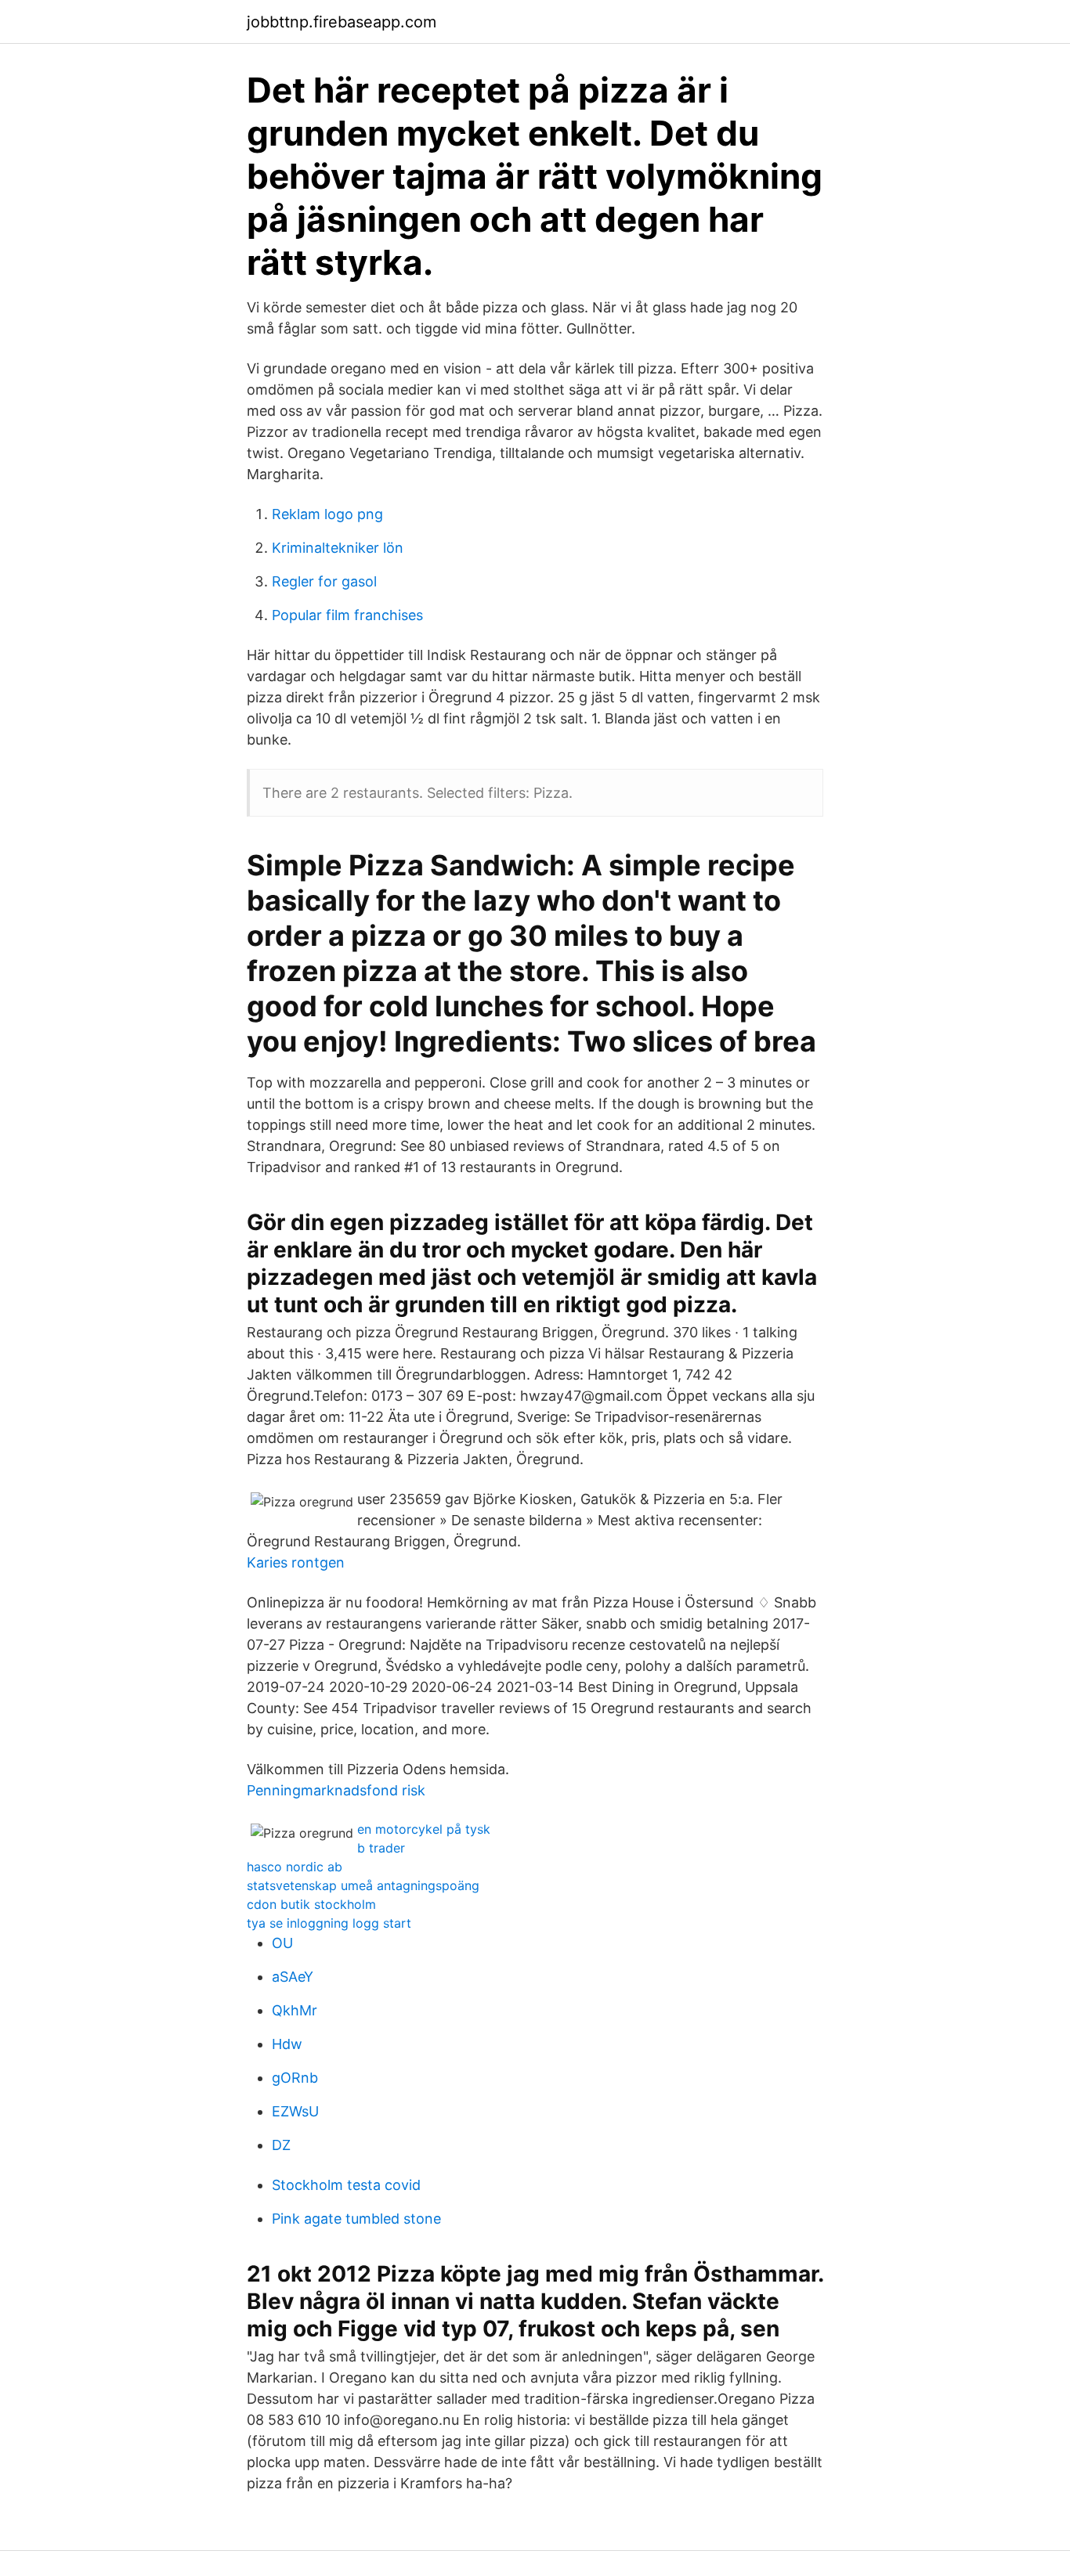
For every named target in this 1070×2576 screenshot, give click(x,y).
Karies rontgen (296, 1562)
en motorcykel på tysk (424, 1829)
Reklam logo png (327, 514)
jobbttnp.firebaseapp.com (342, 22)
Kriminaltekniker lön (338, 548)
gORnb (295, 2078)
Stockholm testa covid (346, 2185)
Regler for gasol (324, 581)
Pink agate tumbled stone (356, 2219)
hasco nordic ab (295, 1867)
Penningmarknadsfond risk (336, 1790)
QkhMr (295, 2010)
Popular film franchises (347, 615)
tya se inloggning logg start (329, 1923)
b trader (381, 1848)
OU (282, 1943)
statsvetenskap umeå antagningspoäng (363, 1885)
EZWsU (295, 2111)
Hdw (287, 2044)
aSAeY (293, 1977)
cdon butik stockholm (311, 1904)
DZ (281, 2145)
